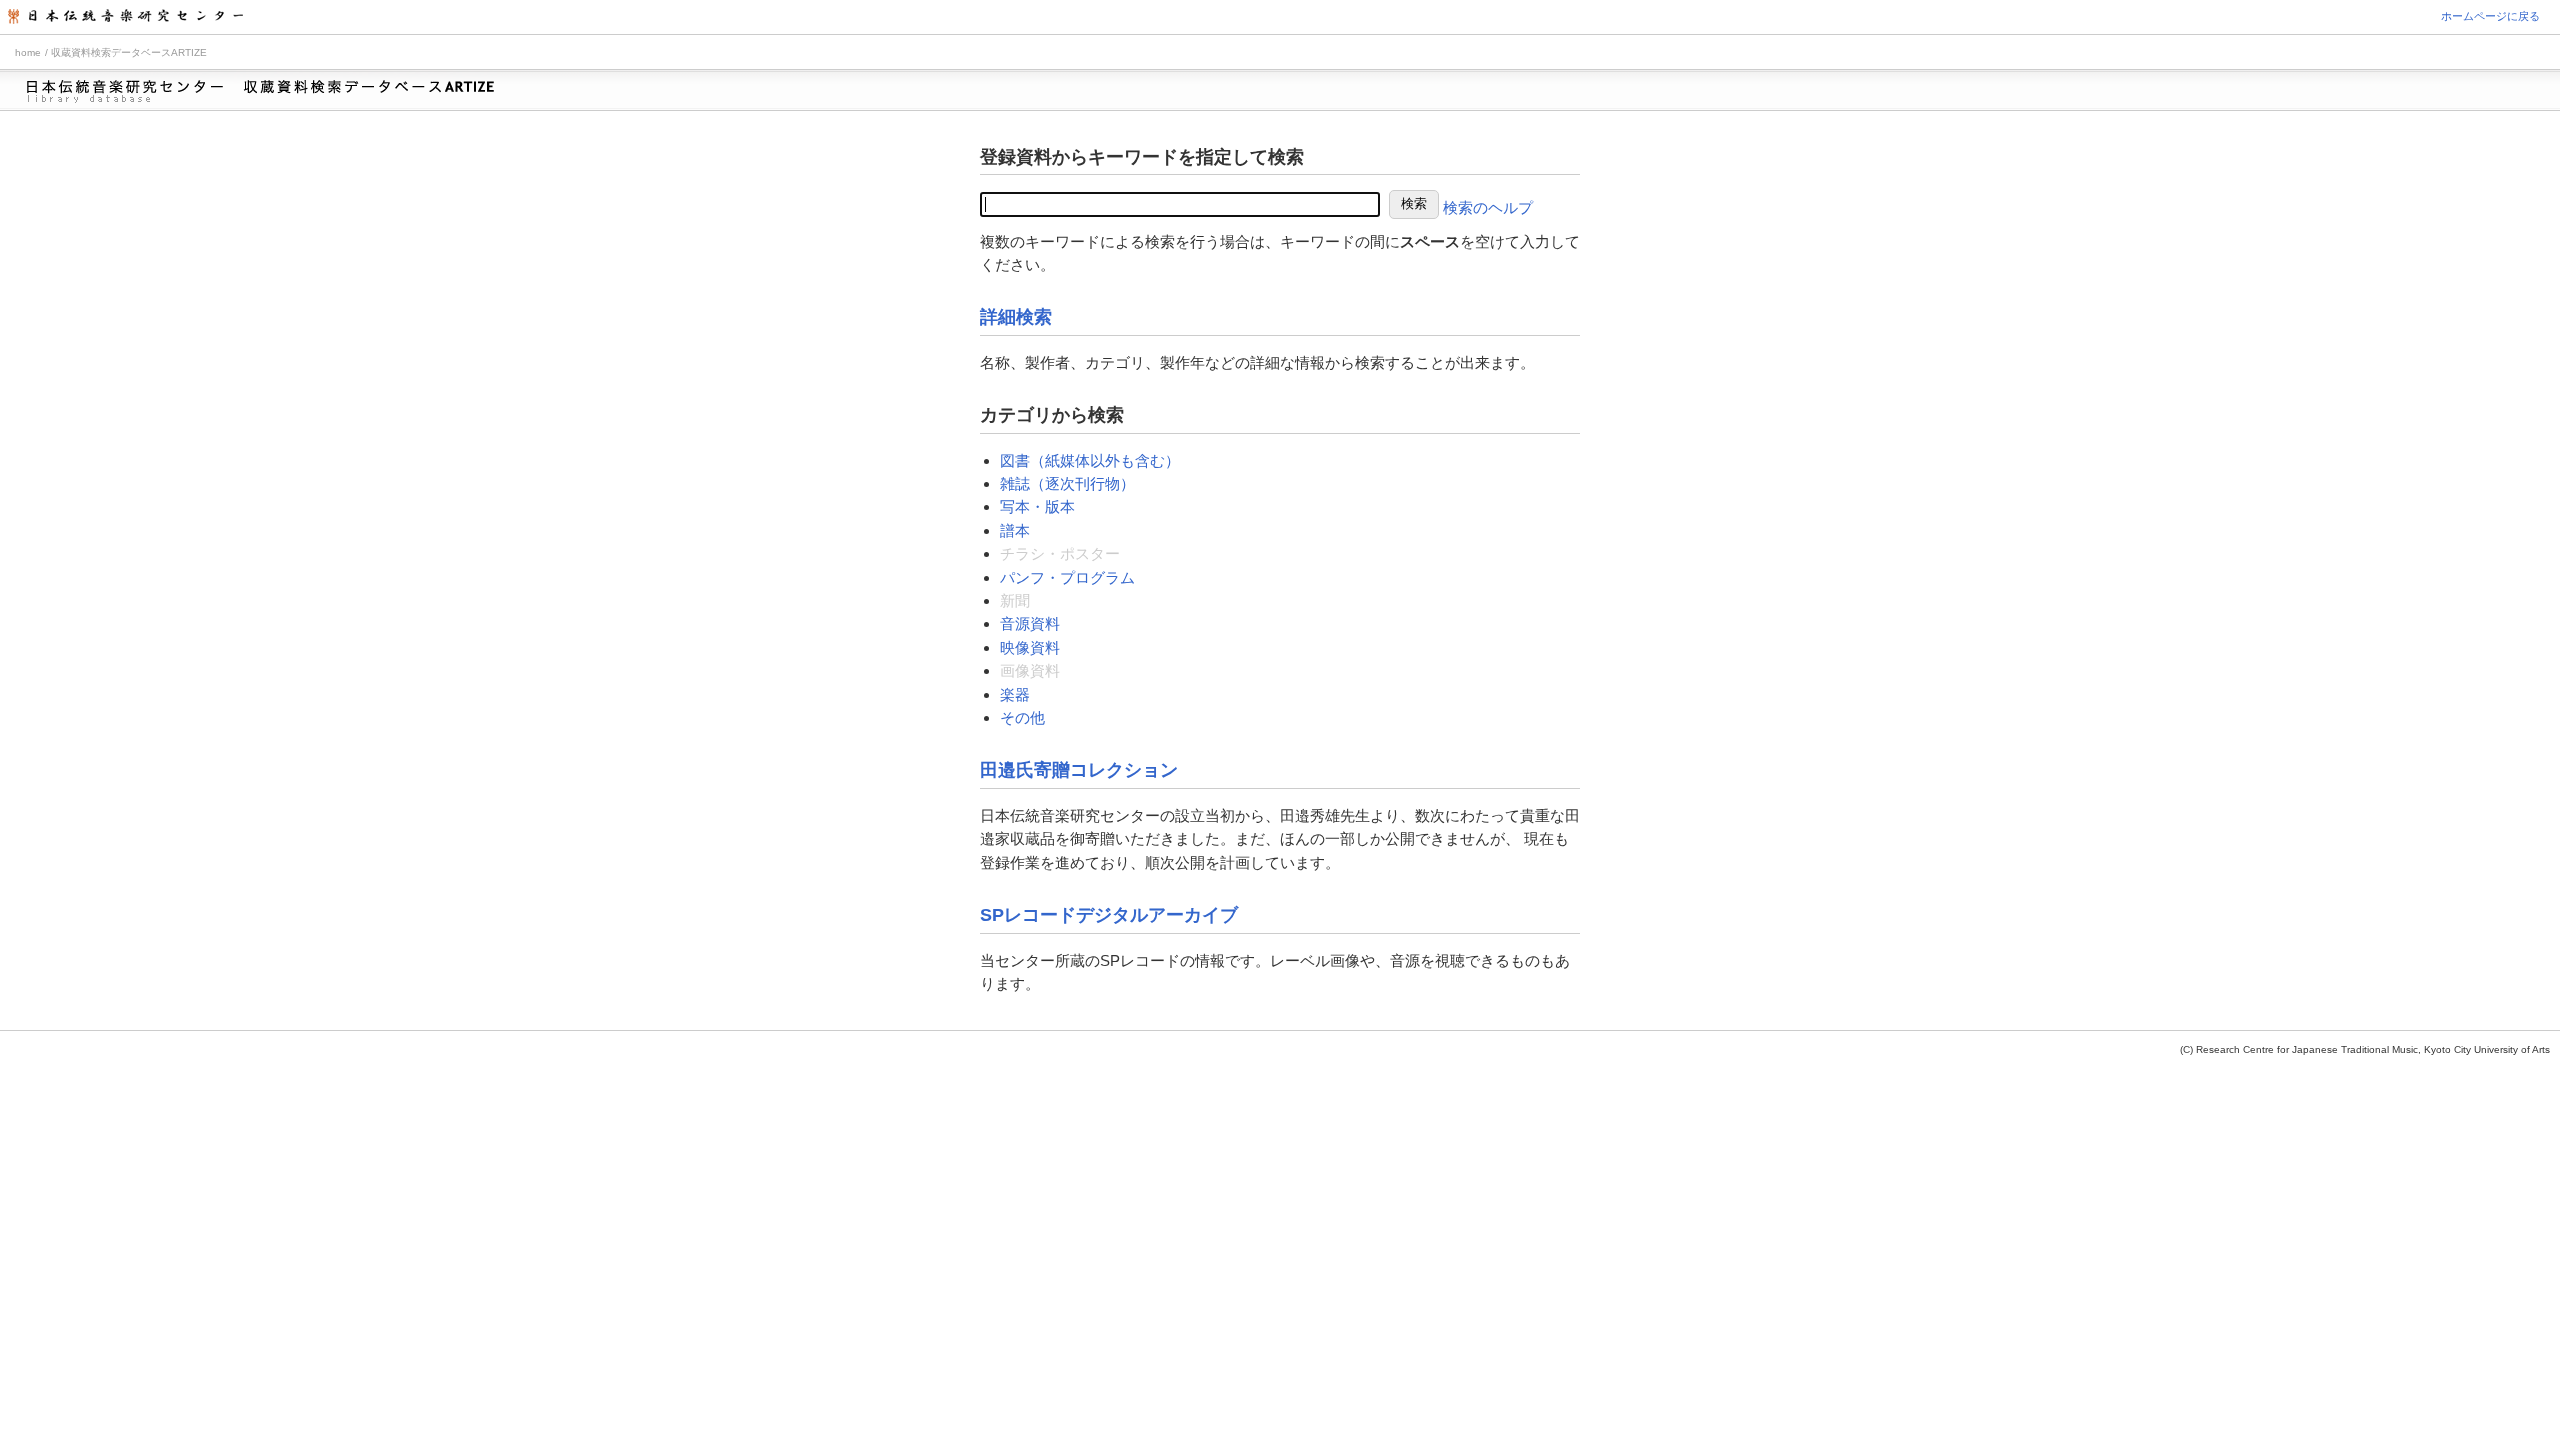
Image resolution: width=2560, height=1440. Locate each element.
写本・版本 (1037, 506)
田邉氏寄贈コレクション (1079, 770)
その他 (1022, 717)
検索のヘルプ (1488, 207)
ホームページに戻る (2490, 16)
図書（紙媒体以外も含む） (1090, 460)
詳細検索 (1016, 317)
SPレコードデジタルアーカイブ (1109, 915)
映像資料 (1030, 647)
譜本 (1015, 530)
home (28, 52)
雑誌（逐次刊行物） (1067, 483)
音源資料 (1030, 623)
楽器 (1015, 694)
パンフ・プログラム (1067, 577)
